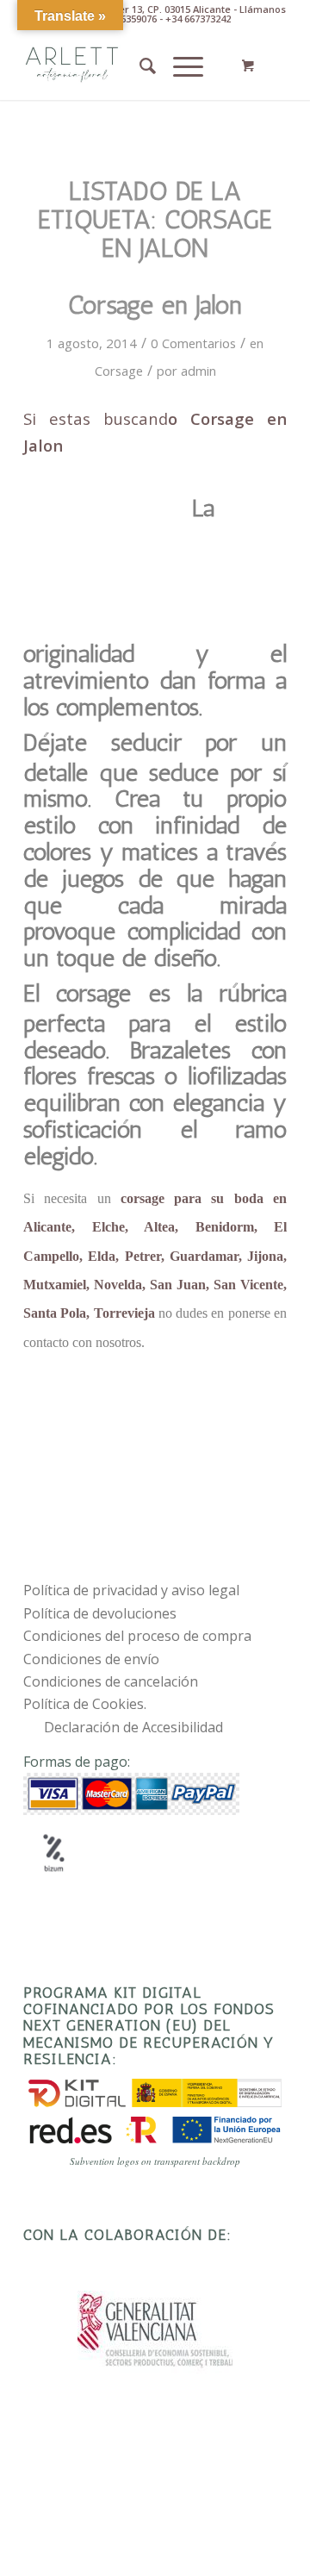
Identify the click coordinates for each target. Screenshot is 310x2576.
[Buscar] (139, 65)
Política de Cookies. (85, 1704)
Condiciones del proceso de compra (137, 1636)
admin (198, 371)
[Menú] (180, 65)
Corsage (119, 371)
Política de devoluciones (100, 1613)
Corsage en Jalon (155, 305)
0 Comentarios (193, 343)
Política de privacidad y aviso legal (131, 1590)
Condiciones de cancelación (111, 1681)
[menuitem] (139, 65)
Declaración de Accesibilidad (133, 1727)
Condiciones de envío (91, 1659)
